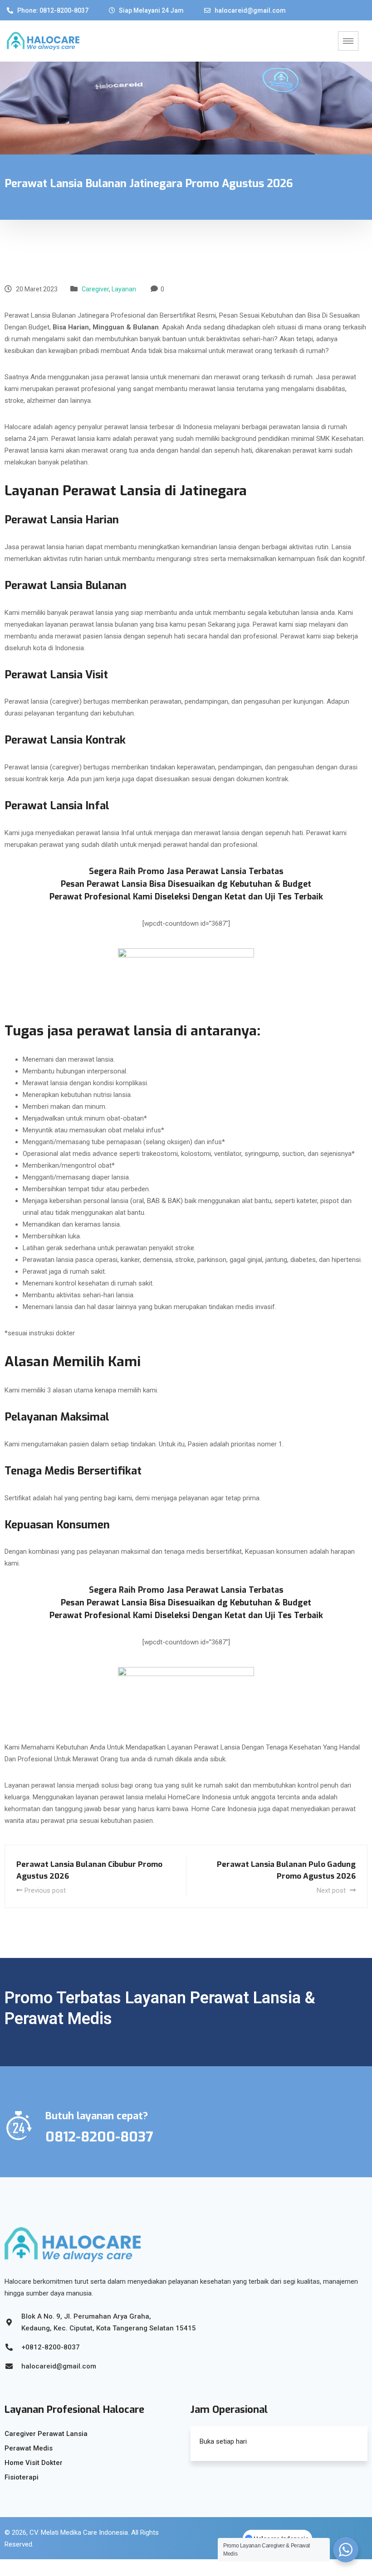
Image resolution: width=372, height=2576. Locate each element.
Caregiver (95, 289)
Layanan (124, 289)
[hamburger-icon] (348, 41)
